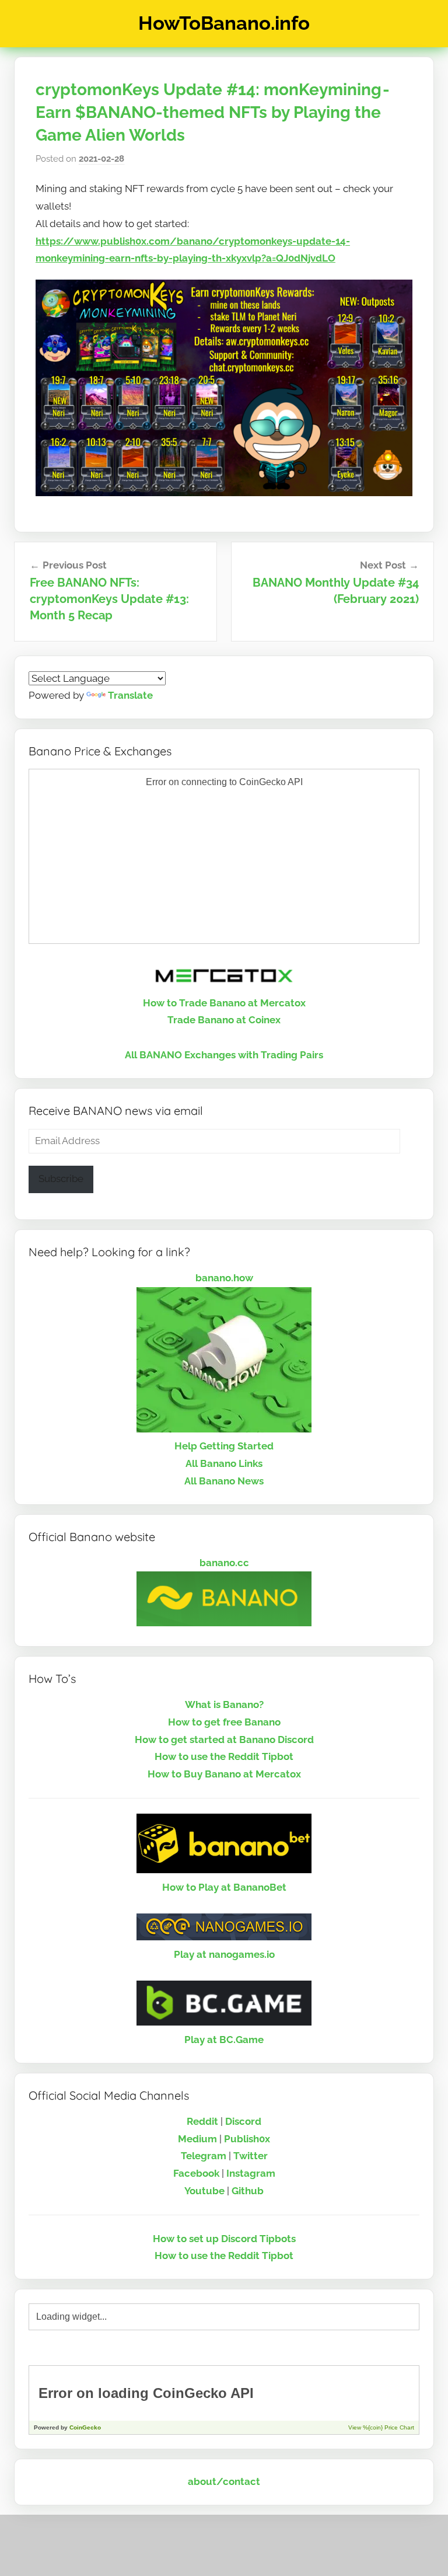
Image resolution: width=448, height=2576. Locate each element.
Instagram (251, 2173)
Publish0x (247, 2139)
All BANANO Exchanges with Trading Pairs (224, 1055)
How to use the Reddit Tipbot (224, 1756)
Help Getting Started (224, 1446)
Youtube (204, 2191)
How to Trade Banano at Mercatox (224, 1003)
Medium (197, 2139)
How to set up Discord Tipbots (224, 2239)
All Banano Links (224, 1463)
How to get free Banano (224, 1722)
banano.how (224, 1278)
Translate (130, 695)
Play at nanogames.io (224, 1954)
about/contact (224, 2481)
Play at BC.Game (224, 2040)
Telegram (204, 2156)
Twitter (251, 2156)
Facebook (196, 2173)
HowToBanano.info (224, 23)
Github (248, 2191)
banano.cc (224, 1563)
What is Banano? (224, 1704)
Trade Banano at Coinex (224, 1020)
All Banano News (224, 1481)
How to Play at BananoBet (224, 1887)
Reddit (202, 2121)
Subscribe (61, 1179)
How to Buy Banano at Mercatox (224, 1774)
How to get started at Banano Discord (224, 1740)
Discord (243, 2121)
